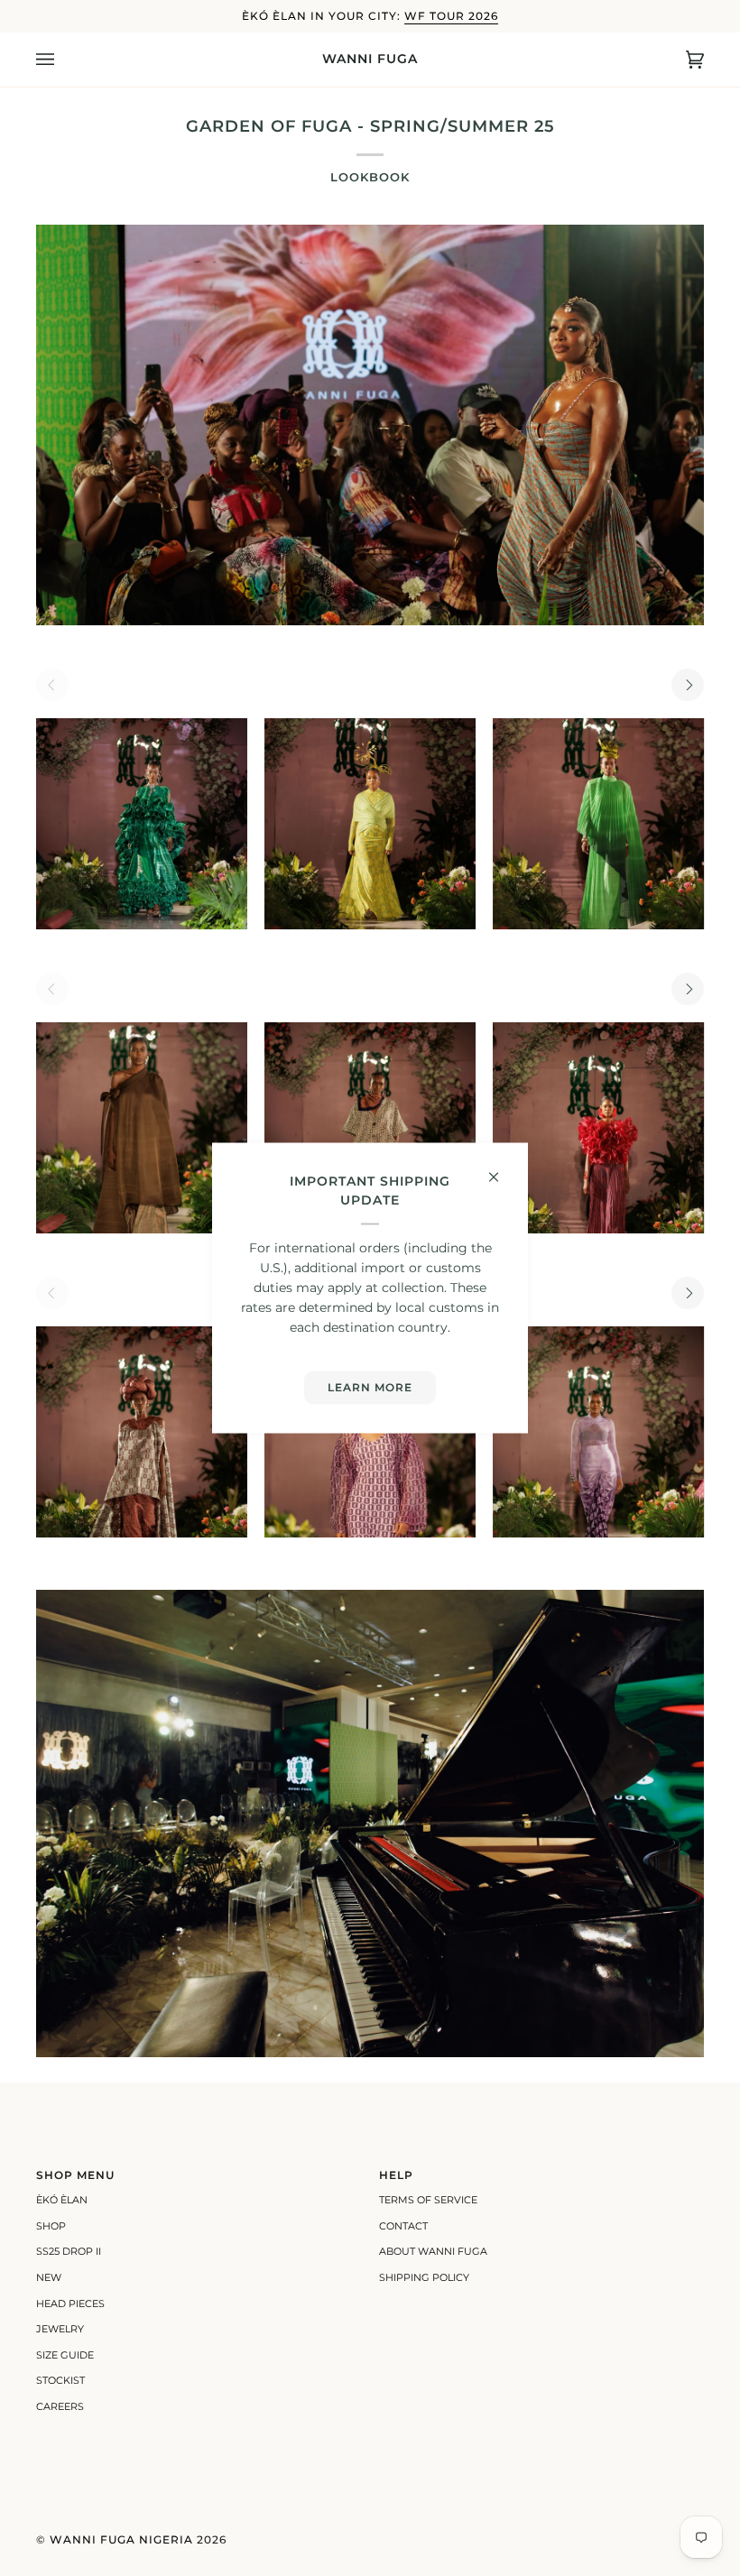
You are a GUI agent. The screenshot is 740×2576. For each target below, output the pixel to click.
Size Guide (65, 2355)
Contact (403, 2226)
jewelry (60, 2329)
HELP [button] (396, 2175)
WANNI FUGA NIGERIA (121, 2539)
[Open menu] (63, 60)
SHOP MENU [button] (75, 2175)
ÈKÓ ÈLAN (62, 2200)
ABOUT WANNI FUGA (433, 2251)
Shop (51, 2226)
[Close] (501, 1169)
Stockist (60, 2380)
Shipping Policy (424, 2277)
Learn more (370, 1387)
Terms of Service (428, 2200)
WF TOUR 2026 (451, 16)
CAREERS (60, 2406)
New (49, 2277)
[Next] (688, 685)
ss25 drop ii (69, 2251)
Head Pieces (70, 2304)
